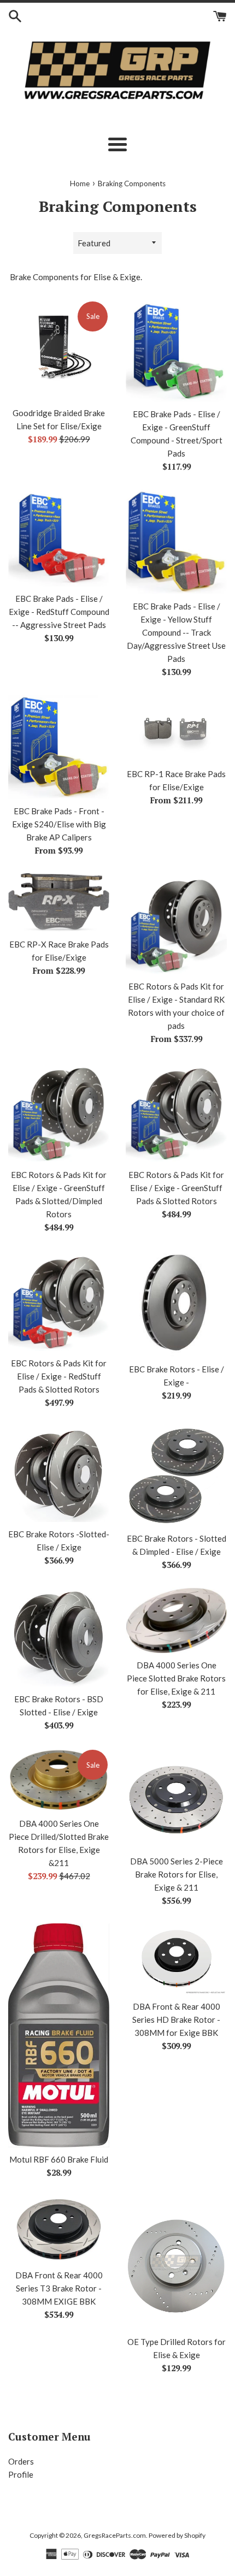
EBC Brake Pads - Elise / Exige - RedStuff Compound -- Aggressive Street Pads (59, 612)
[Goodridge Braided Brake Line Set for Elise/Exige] (59, 350)
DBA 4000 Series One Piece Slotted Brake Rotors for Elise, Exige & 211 (176, 1678)
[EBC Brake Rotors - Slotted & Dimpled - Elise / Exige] (176, 1476)
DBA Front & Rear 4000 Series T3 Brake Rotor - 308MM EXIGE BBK (59, 2288)
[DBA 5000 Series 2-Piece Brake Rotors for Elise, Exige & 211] (176, 1799)
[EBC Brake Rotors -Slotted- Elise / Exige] (59, 1474)
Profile (21, 2474)
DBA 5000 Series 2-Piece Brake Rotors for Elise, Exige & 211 (177, 1874)
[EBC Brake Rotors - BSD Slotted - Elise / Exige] (59, 1638)
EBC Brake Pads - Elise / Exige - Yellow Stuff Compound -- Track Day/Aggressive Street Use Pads (176, 632)
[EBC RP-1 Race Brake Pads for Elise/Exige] (176, 728)
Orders (21, 2461)
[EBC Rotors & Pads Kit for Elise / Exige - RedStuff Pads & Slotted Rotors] (59, 1301)
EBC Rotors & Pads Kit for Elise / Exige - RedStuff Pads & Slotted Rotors (59, 1376)
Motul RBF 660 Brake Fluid (59, 2159)
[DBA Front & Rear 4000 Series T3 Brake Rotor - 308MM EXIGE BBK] (59, 2229)
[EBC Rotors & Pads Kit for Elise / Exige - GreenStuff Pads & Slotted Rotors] (176, 1112)
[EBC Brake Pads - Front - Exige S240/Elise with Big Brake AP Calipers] (59, 747)
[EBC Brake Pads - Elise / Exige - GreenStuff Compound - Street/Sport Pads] (176, 351)
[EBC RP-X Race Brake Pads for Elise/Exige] (59, 903)
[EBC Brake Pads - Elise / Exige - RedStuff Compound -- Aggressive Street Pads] (59, 538)
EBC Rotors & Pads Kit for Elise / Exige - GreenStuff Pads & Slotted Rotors (176, 1188)
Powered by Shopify (177, 2535)
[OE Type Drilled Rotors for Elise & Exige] (176, 2263)
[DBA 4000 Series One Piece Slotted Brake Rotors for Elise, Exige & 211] (176, 1621)
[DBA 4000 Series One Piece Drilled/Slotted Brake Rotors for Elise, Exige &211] (59, 1780)
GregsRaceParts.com (115, 2535)
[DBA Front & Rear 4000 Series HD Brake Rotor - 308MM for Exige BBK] (176, 1959)
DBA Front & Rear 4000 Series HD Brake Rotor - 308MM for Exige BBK (176, 2020)
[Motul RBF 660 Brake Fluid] (59, 2035)
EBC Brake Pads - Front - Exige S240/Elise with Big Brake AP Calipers (59, 824)
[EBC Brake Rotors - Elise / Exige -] (176, 1304)
